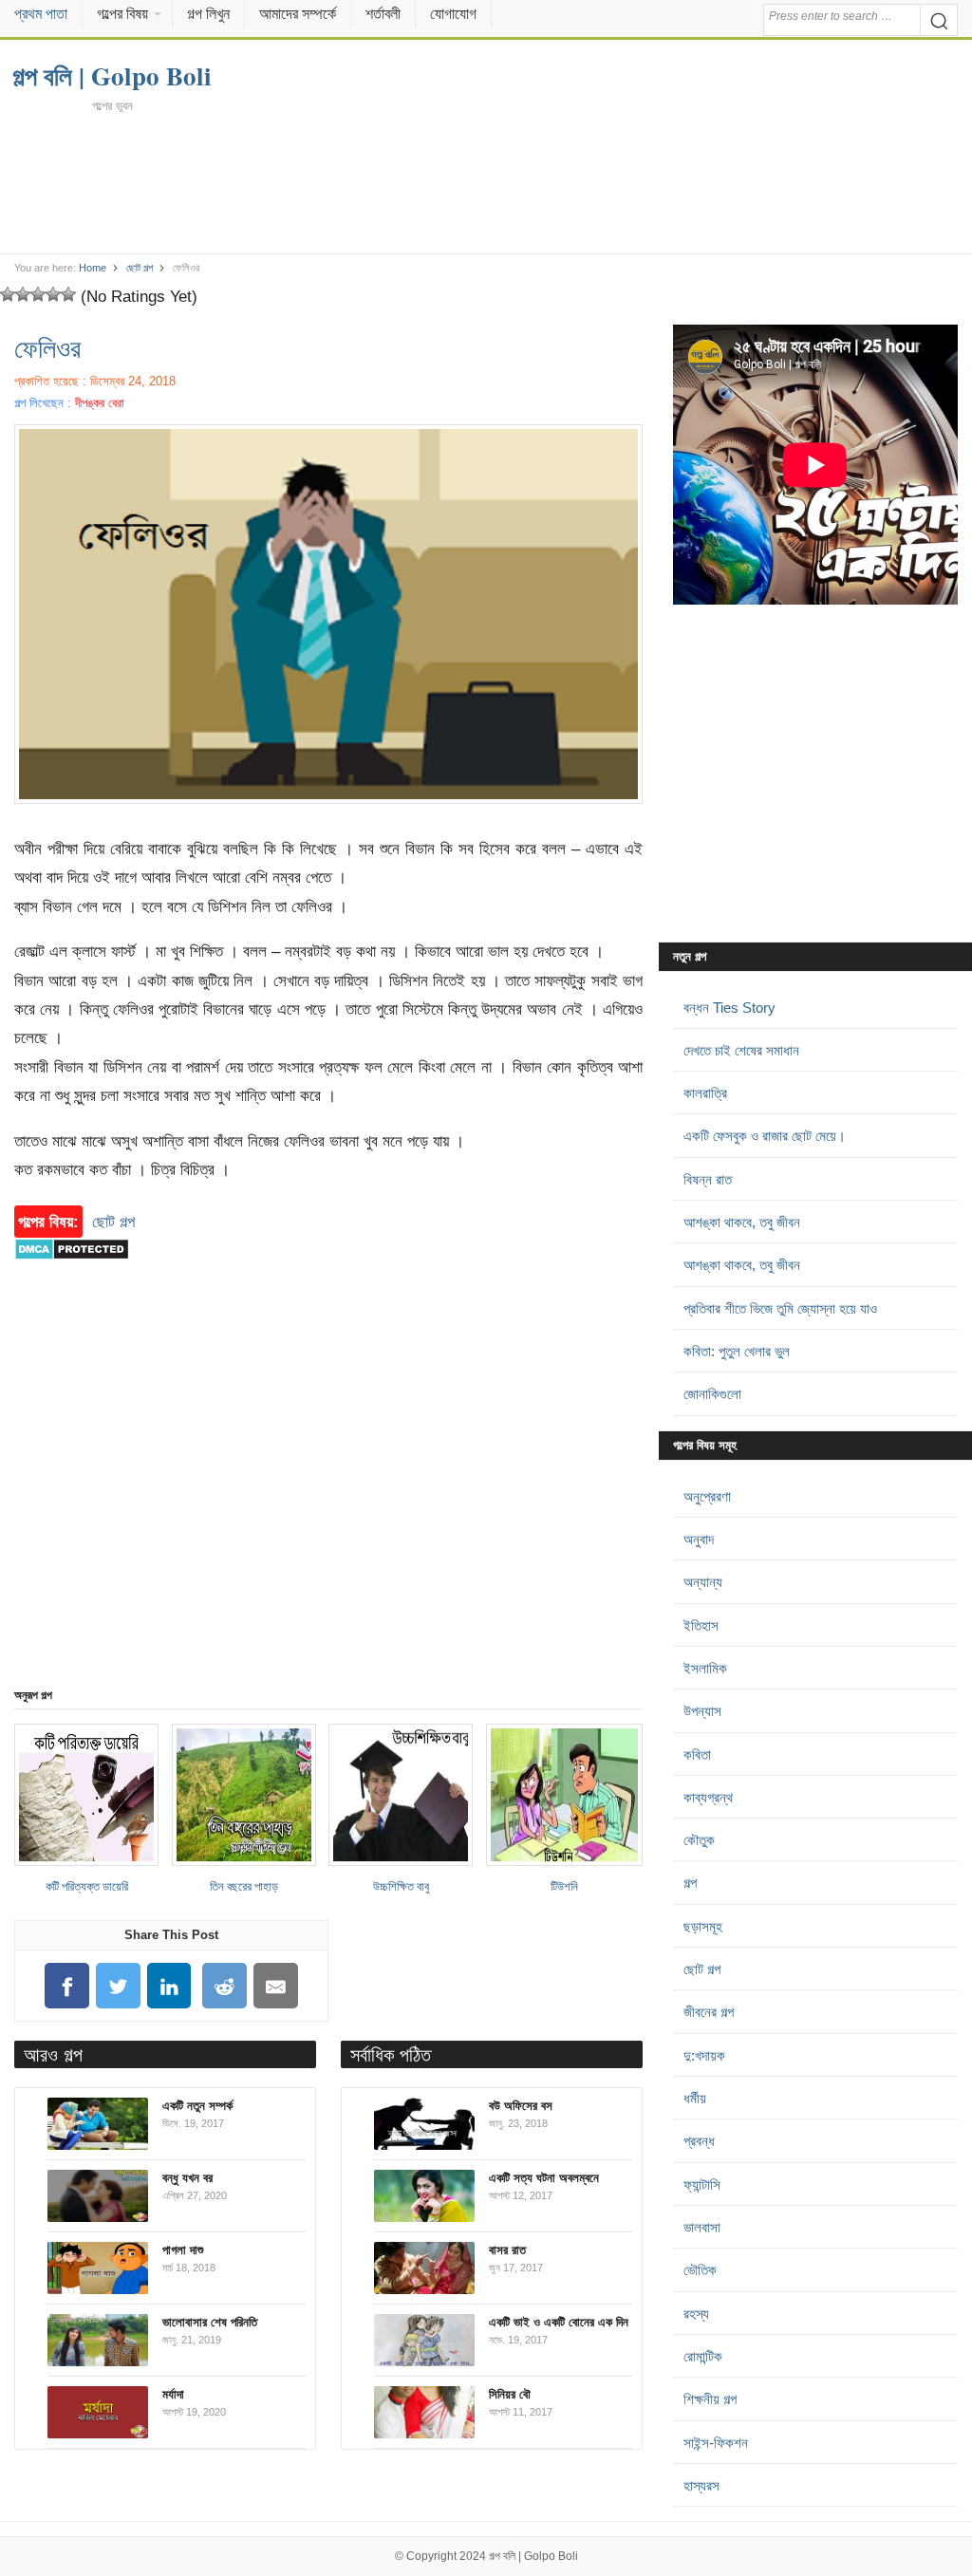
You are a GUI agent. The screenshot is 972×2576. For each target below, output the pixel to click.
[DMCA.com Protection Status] (72, 1269)
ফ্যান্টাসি (702, 2184)
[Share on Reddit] (225, 1986)
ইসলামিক (705, 1668)
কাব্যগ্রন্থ (708, 1797)
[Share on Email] (276, 1986)
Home (93, 268)
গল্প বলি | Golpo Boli (533, 2556)
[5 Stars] (68, 294)
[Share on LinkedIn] (169, 1986)
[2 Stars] (23, 294)
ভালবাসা (702, 2227)
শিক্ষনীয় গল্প (710, 2399)
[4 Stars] (53, 294)
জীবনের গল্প (709, 2012)
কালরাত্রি (705, 1093)
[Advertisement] (486, 182)
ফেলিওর (47, 347)
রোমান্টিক (703, 2356)
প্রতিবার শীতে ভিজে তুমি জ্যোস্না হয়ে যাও (780, 1308)
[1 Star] (8, 294)
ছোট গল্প (140, 268)
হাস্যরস (701, 2485)
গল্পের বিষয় (122, 14)
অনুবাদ (699, 1539)
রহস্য (696, 2314)
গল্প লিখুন (208, 14)
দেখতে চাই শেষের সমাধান (741, 1050)
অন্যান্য (703, 1582)
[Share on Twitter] (118, 1986)
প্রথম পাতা (41, 14)
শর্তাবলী (383, 14)
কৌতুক (699, 1840)
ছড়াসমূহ (703, 1926)
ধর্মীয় (695, 2098)
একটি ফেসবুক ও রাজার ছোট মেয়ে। (765, 1136)
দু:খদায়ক (704, 2055)
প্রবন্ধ (699, 2141)
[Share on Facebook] (67, 1986)
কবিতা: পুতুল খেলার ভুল (737, 1351)
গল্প (690, 1883)
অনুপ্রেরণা (707, 1496)
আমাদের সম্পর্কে (298, 14)
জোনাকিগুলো (712, 1394)
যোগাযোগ (453, 14)
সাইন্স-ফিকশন (716, 2443)
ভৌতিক (700, 2270)
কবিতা (697, 1755)
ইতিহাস (701, 1625)
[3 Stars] (38, 294)
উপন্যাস (702, 1711)
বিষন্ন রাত (708, 1179)
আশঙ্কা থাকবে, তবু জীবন (742, 1222)
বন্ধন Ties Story (729, 1008)
